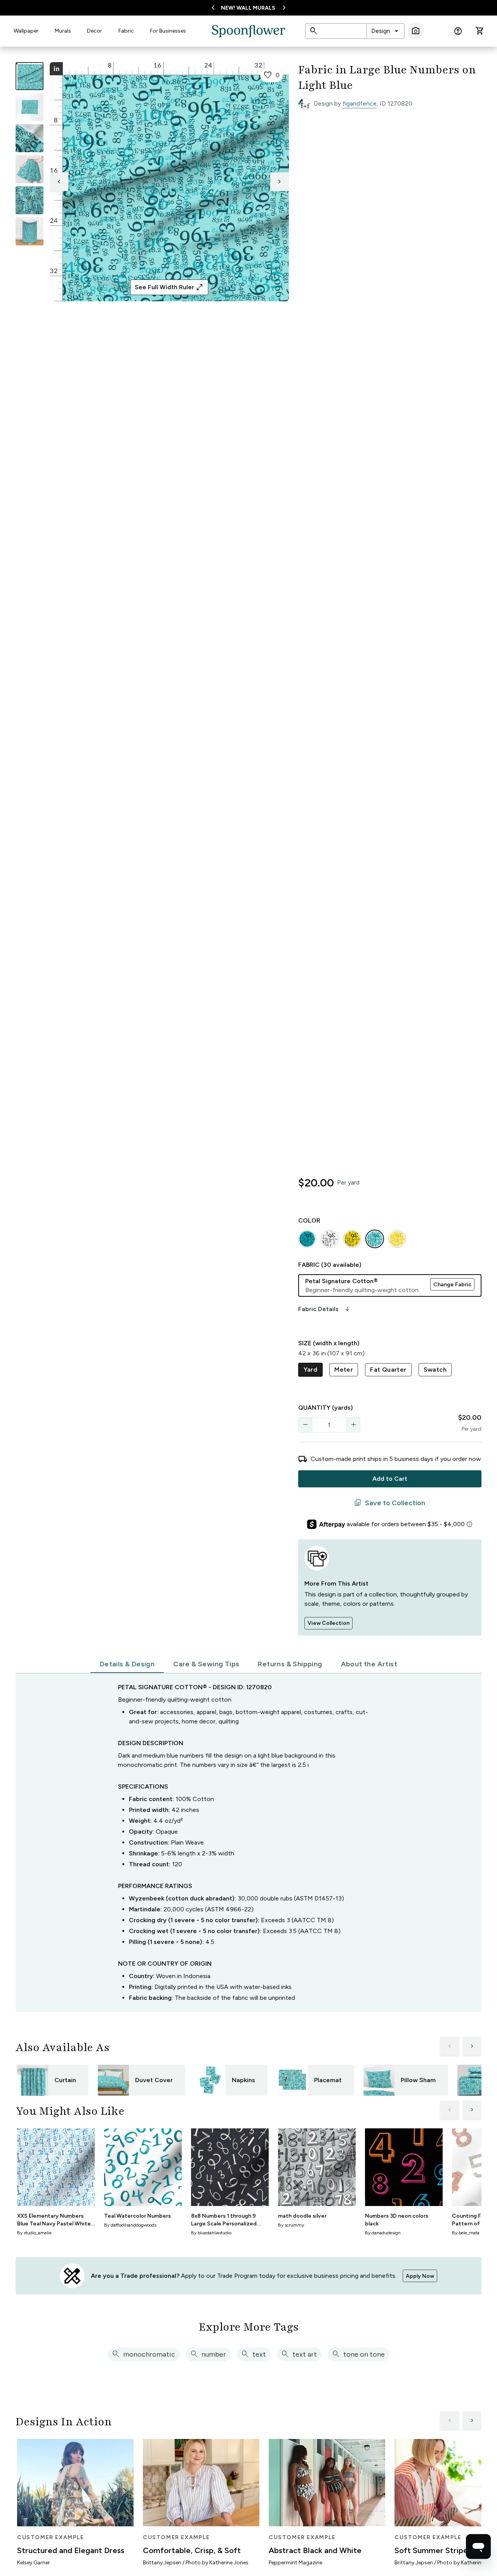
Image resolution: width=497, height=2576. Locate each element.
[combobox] (385, 31)
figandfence (360, 103)
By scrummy (291, 2225)
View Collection (328, 1623)
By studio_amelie (34, 2233)
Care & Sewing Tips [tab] (206, 1664)
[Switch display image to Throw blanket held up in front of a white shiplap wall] (30, 231)
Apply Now (420, 2276)
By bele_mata (466, 2233)
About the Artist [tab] (369, 1664)
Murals (63, 31)
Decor (95, 31)
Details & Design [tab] (127, 1664)
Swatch (435, 1370)
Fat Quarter (388, 1370)
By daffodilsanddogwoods (130, 2225)
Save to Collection (390, 1503)
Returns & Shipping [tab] (290, 1664)
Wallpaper (26, 31)
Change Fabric (452, 1285)
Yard (311, 1370)
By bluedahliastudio (211, 2233)
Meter (344, 1370)
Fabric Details (325, 1309)
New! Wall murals (248, 8)
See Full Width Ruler (169, 287)
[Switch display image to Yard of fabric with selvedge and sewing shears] (30, 107)
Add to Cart (390, 1479)
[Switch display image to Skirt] (30, 169)
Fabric (126, 31)
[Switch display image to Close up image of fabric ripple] (30, 200)
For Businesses (168, 31)
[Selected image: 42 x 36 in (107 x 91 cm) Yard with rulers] (30, 76)
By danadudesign (383, 2233)
